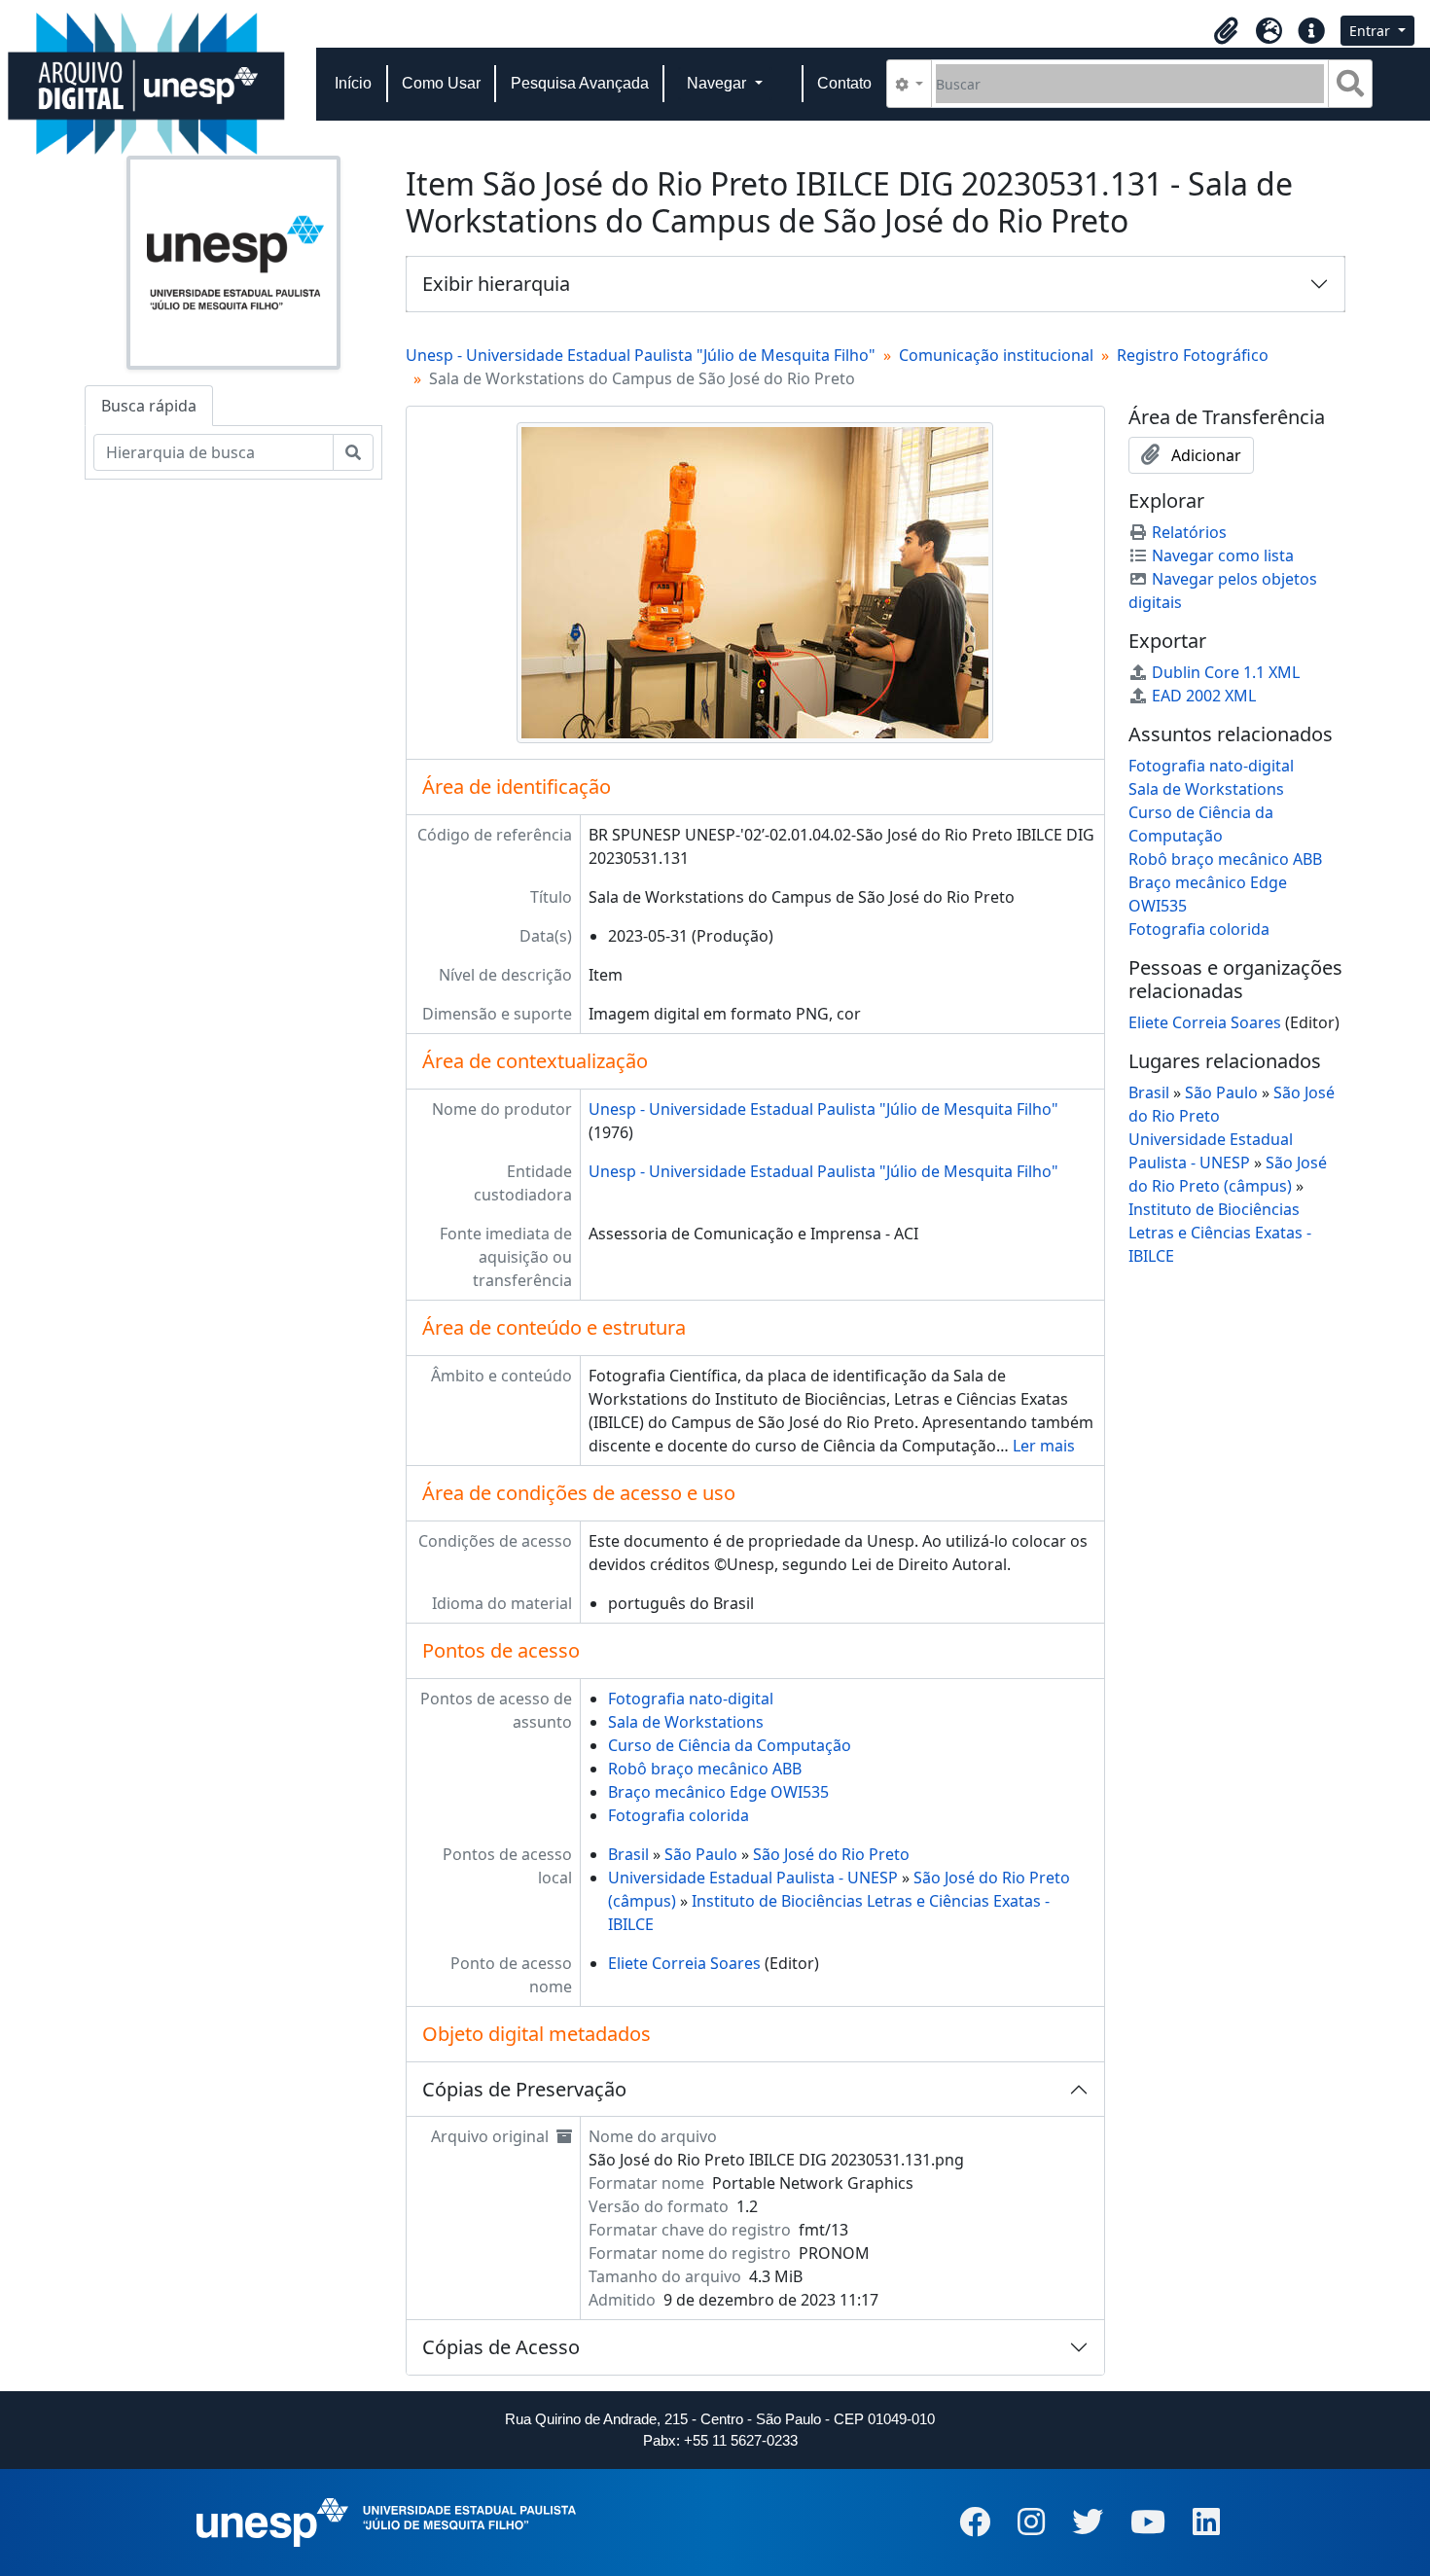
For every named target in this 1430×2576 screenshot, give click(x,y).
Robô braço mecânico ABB (705, 1769)
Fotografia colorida (679, 1815)
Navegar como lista (1223, 555)
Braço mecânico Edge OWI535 (718, 1792)
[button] (1226, 31)
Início (353, 83)
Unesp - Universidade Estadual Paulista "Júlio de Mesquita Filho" (641, 355)
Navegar (718, 83)
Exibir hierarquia (496, 284)
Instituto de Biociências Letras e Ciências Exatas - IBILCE (1220, 1233)
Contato (844, 83)
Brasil (628, 1854)
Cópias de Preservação (524, 2089)
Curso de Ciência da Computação (730, 1745)
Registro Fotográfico (1193, 355)
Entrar (1372, 31)
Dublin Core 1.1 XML (1226, 672)
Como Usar (441, 83)
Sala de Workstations (686, 1722)
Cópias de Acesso (501, 2347)
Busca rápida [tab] (149, 406)
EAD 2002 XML (1204, 696)
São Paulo (701, 1854)
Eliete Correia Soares (684, 1963)
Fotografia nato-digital (691, 1699)
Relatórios (1189, 532)
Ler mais (1044, 1446)
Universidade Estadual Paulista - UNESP (753, 1878)
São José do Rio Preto (831, 1854)
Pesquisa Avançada (580, 83)
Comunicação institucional (996, 355)
